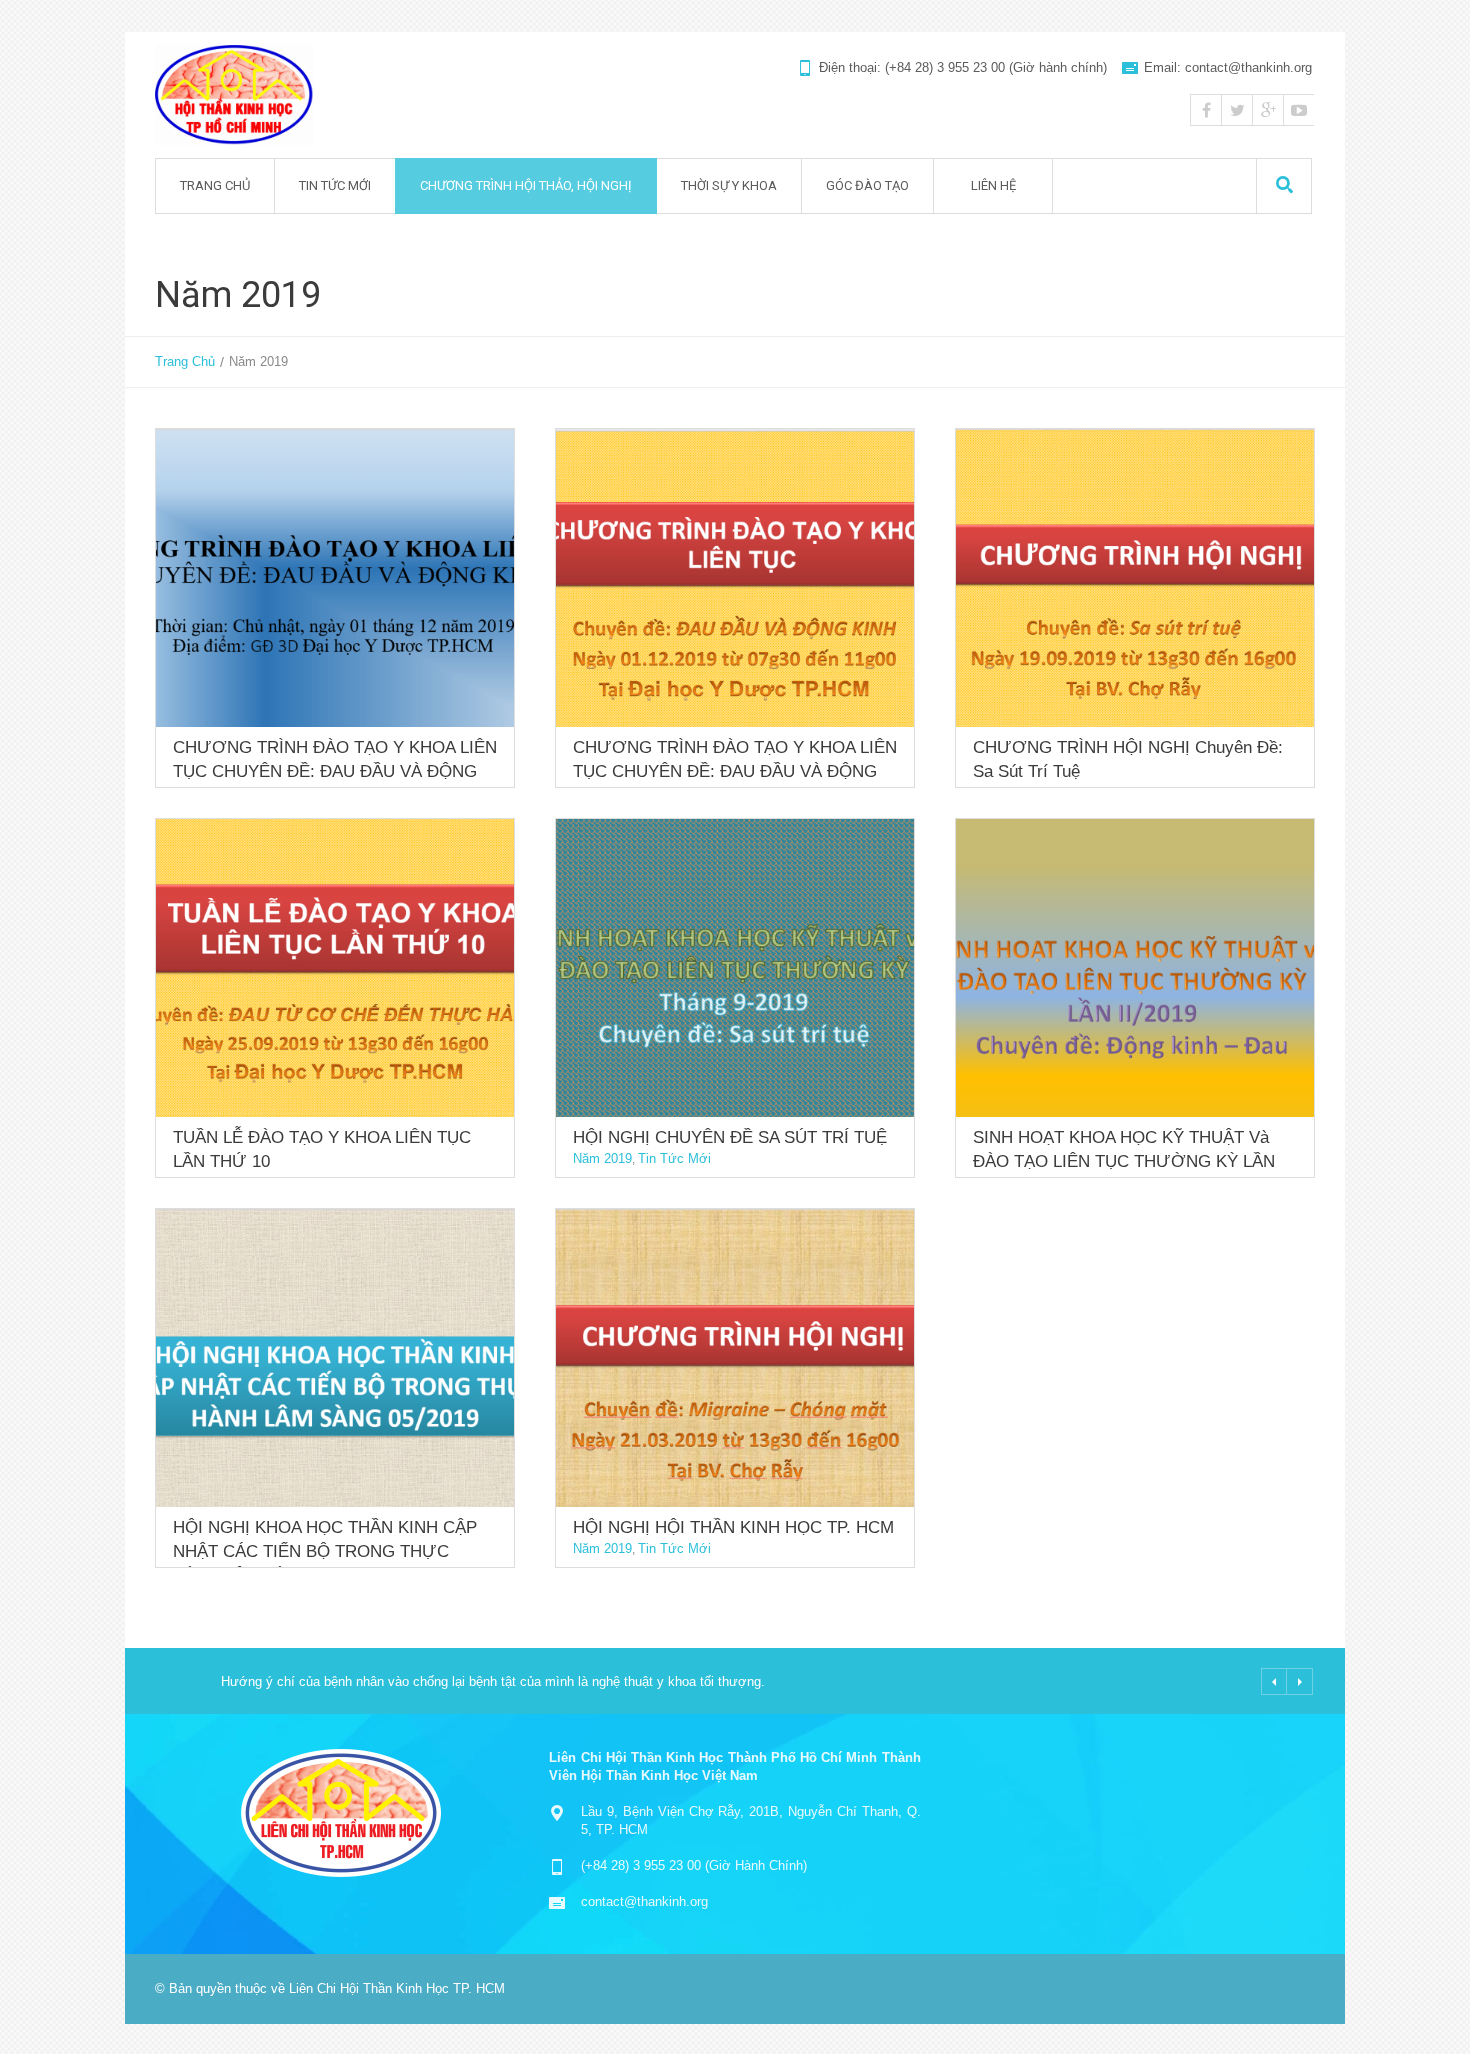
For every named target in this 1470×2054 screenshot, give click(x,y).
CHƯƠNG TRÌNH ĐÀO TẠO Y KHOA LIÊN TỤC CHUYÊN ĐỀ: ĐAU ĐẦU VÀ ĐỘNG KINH (335, 771)
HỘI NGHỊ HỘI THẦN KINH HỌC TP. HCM (733, 1527)
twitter (1237, 110)
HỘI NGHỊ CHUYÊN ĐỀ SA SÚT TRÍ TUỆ (730, 1137)
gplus (1268, 110)
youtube (1299, 110)
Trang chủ (215, 185)
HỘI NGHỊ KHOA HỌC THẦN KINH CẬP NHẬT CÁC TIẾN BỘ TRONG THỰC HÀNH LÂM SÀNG (325, 1551)
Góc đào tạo (867, 185)
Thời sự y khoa (729, 185)
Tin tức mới (335, 185)
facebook (1206, 110)
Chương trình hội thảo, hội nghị (526, 185)
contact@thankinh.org (644, 1901)
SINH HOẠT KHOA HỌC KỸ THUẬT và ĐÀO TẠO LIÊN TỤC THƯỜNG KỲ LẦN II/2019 (1124, 1161)
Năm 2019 (602, 1158)
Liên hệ (993, 185)
